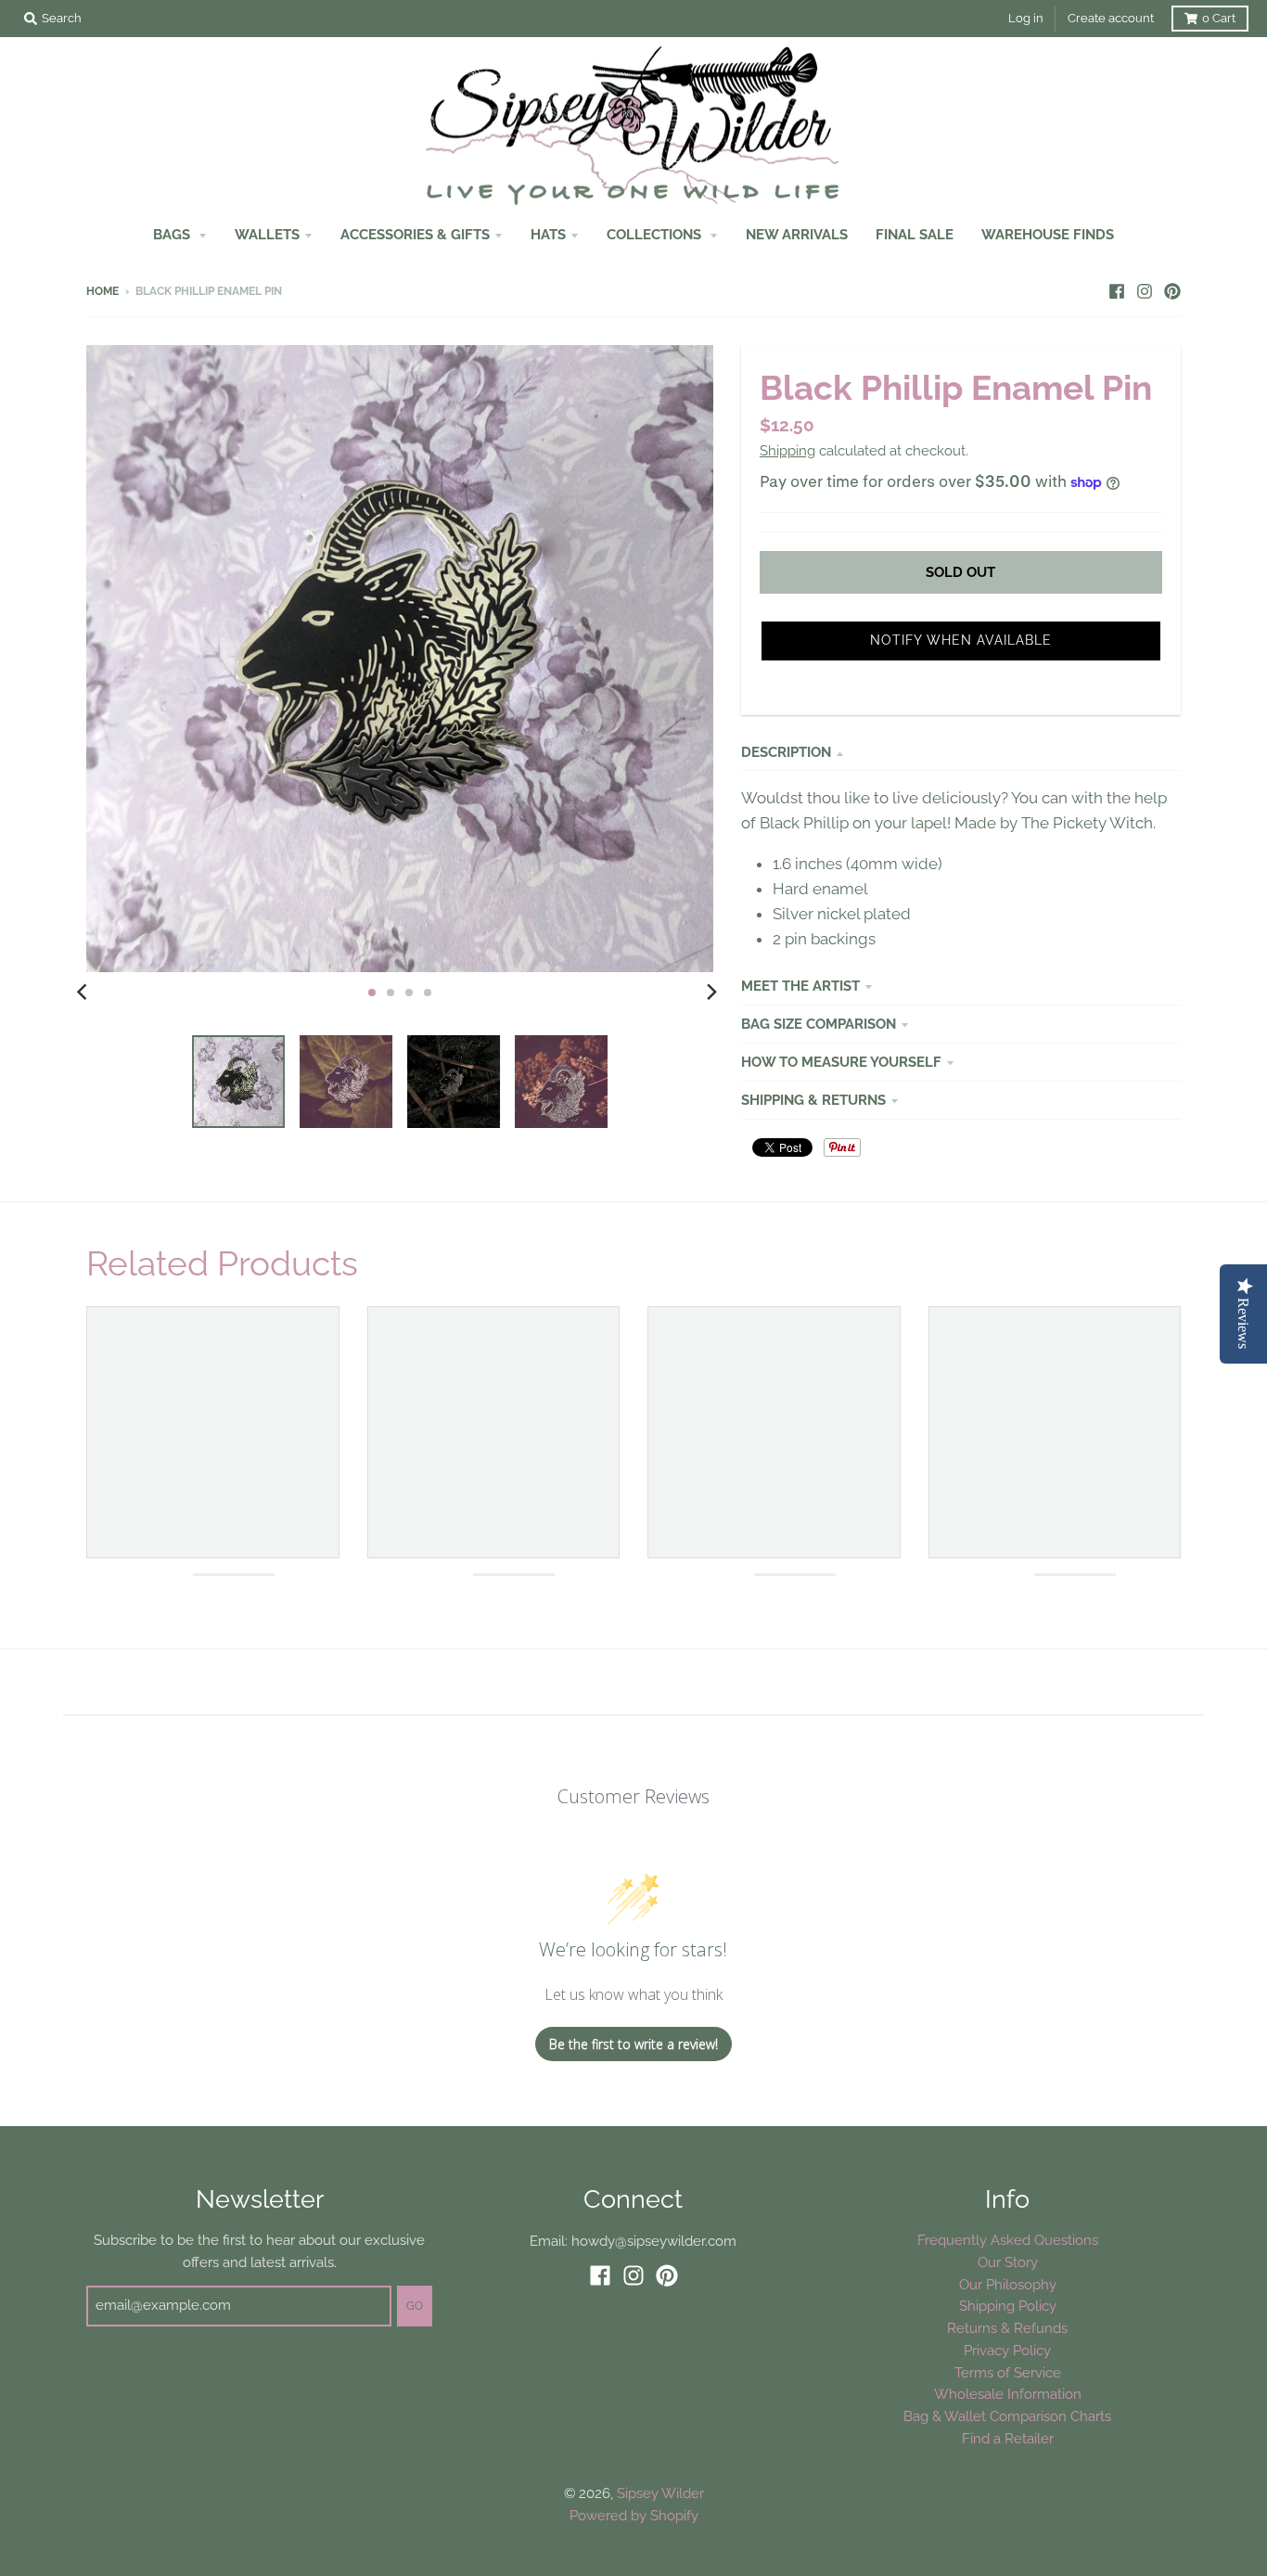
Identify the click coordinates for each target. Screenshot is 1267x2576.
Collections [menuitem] (656, 234)
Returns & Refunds (1007, 2328)
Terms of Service (1008, 2372)
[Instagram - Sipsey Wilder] (1145, 290)
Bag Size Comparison (819, 1024)
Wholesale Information (1008, 2394)
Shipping (787, 450)
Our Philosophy (1008, 2284)
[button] (961, 641)
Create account (1111, 18)
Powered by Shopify (634, 2515)
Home (102, 291)
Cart (1219, 18)
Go (415, 2306)
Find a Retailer (1008, 2438)
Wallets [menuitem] (267, 234)
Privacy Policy (1007, 2350)
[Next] (711, 993)
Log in (1026, 18)
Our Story (1008, 2262)
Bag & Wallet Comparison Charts (1007, 2416)
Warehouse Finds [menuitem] (1048, 234)
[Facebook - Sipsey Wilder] (1117, 290)
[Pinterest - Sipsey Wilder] (1172, 290)
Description (786, 752)
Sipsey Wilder (660, 2493)
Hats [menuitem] (548, 234)
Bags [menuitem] (173, 234)
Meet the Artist (800, 986)
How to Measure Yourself (841, 1062)
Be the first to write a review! (633, 2044)
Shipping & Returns (813, 1100)
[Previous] (84, 993)
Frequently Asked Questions (1008, 2240)
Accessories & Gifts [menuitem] (415, 234)
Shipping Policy (1008, 2306)
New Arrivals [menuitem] (797, 234)
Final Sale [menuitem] (915, 234)
